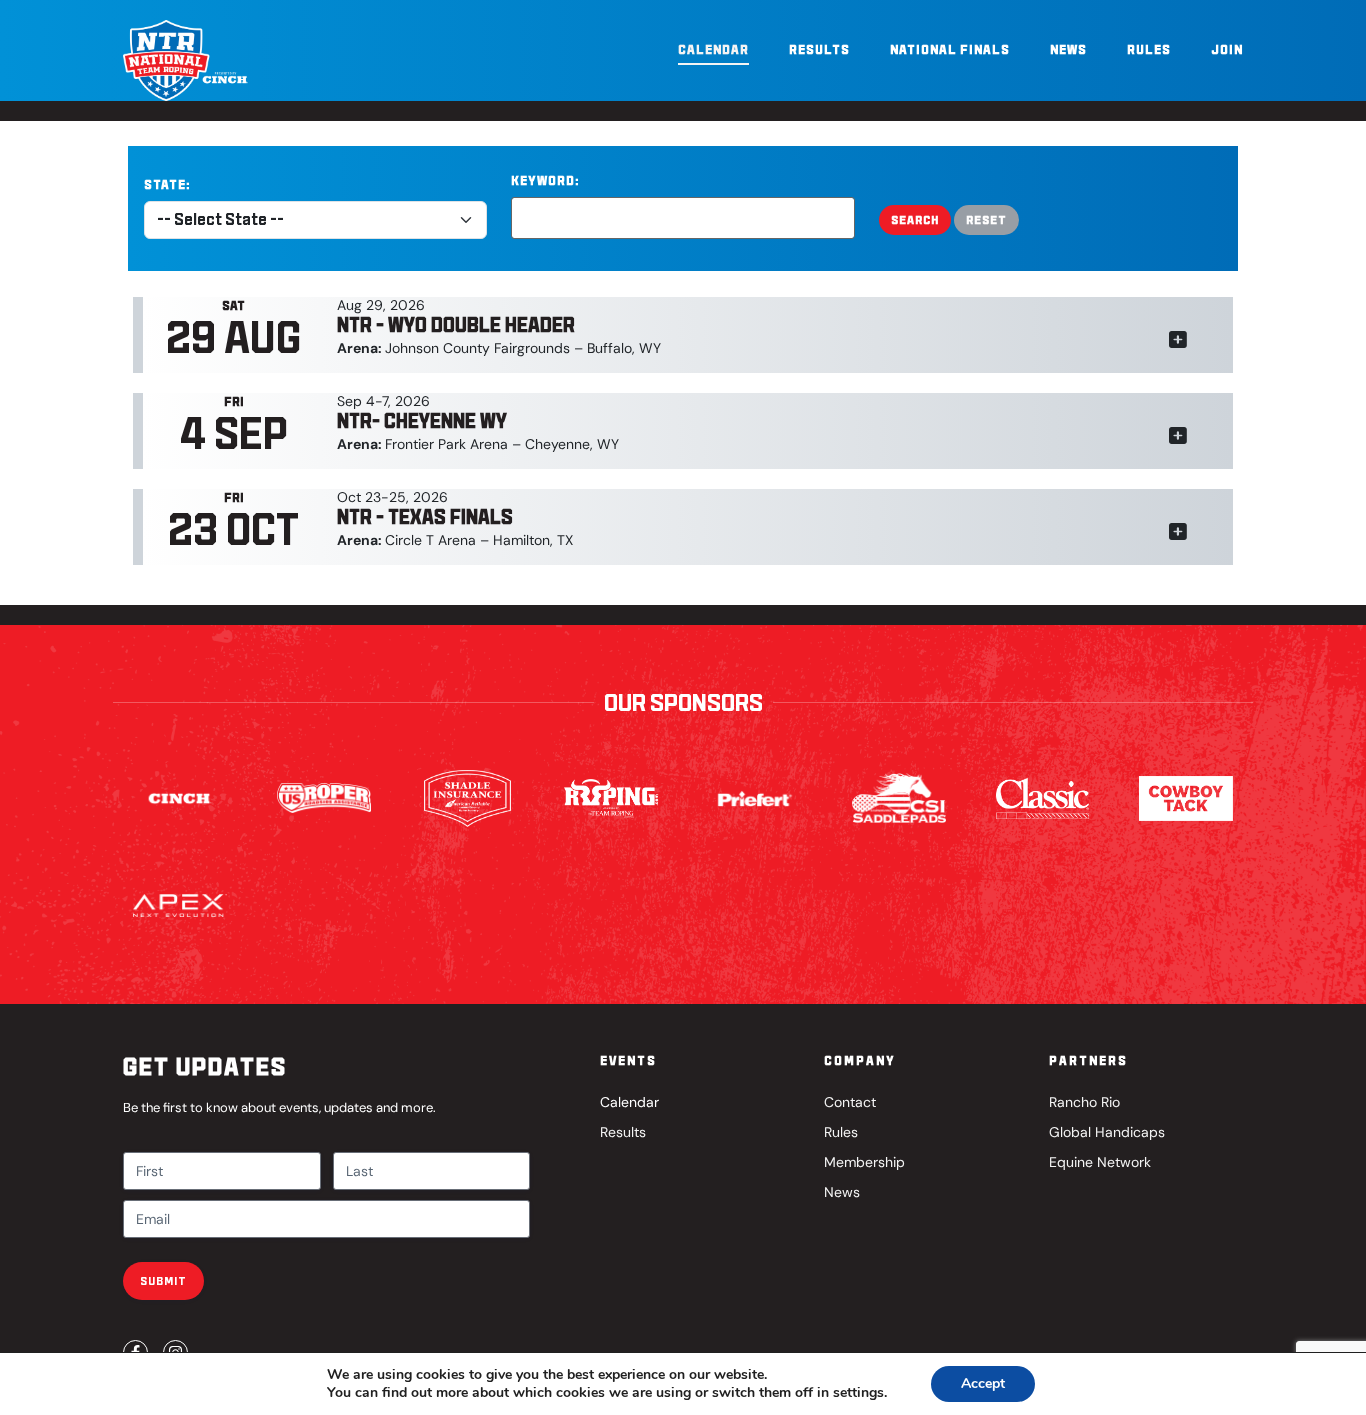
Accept (983, 1383)
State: (167, 184)
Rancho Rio (1084, 1102)
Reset (986, 219)
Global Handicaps (1107, 1132)
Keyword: (545, 180)
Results (819, 49)
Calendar (713, 49)
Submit (163, 1280)
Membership (864, 1162)
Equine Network (1100, 1162)
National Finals (950, 49)
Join (1227, 49)
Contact (850, 1102)
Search (915, 219)
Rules (1149, 49)
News (1068, 49)
